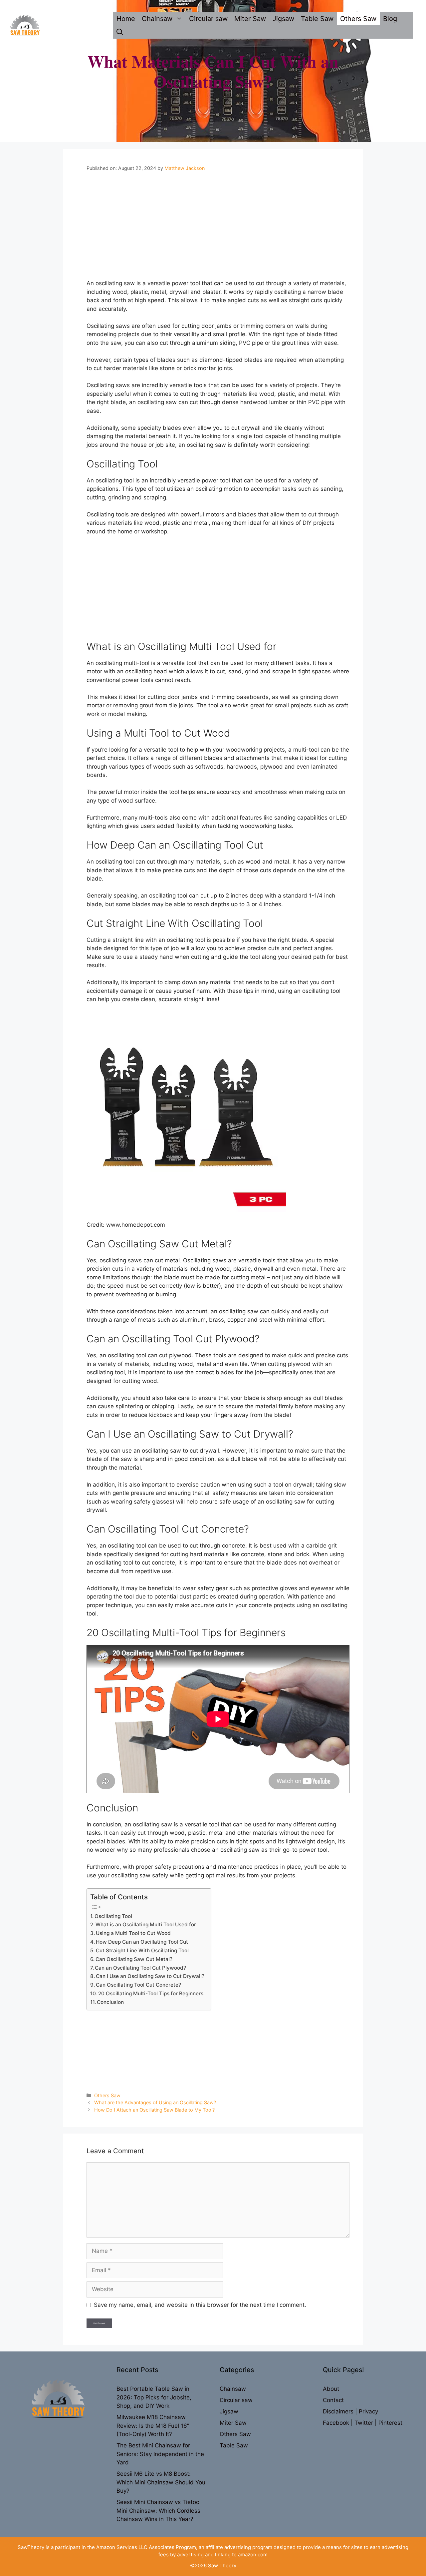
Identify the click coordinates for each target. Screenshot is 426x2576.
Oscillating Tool (113, 1916)
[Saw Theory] (25, 25)
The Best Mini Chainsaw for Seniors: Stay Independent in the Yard (160, 2454)
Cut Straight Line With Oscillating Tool (142, 1950)
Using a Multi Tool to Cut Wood (133, 1933)
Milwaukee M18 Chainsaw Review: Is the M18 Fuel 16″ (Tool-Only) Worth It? (153, 2426)
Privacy (368, 2411)
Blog (390, 19)
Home (126, 19)
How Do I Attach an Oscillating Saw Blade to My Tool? (154, 2110)
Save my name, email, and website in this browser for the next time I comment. (200, 2305)
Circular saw (208, 19)
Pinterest (390, 2423)
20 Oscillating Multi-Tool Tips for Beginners (151, 1993)
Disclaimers (339, 2411)
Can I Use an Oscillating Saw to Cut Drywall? (150, 1976)
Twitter (365, 2423)
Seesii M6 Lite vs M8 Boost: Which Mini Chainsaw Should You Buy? (161, 2482)
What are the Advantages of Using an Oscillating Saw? (155, 2102)
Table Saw (317, 19)
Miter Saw (250, 19)
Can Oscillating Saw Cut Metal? (134, 1959)
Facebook (337, 2423)
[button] (120, 32)
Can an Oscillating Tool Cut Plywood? (140, 1968)
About (331, 2389)
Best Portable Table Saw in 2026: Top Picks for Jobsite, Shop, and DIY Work (154, 2397)
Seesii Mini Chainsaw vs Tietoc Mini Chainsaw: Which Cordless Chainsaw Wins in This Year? (158, 2511)
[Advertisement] (218, 230)
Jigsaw (283, 19)
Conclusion (110, 2002)
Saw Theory (222, 2566)
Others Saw (358, 19)
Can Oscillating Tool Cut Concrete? (138, 1985)
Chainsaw (157, 19)
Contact (333, 2400)
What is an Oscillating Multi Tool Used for (146, 1925)
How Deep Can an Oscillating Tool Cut (142, 1942)
